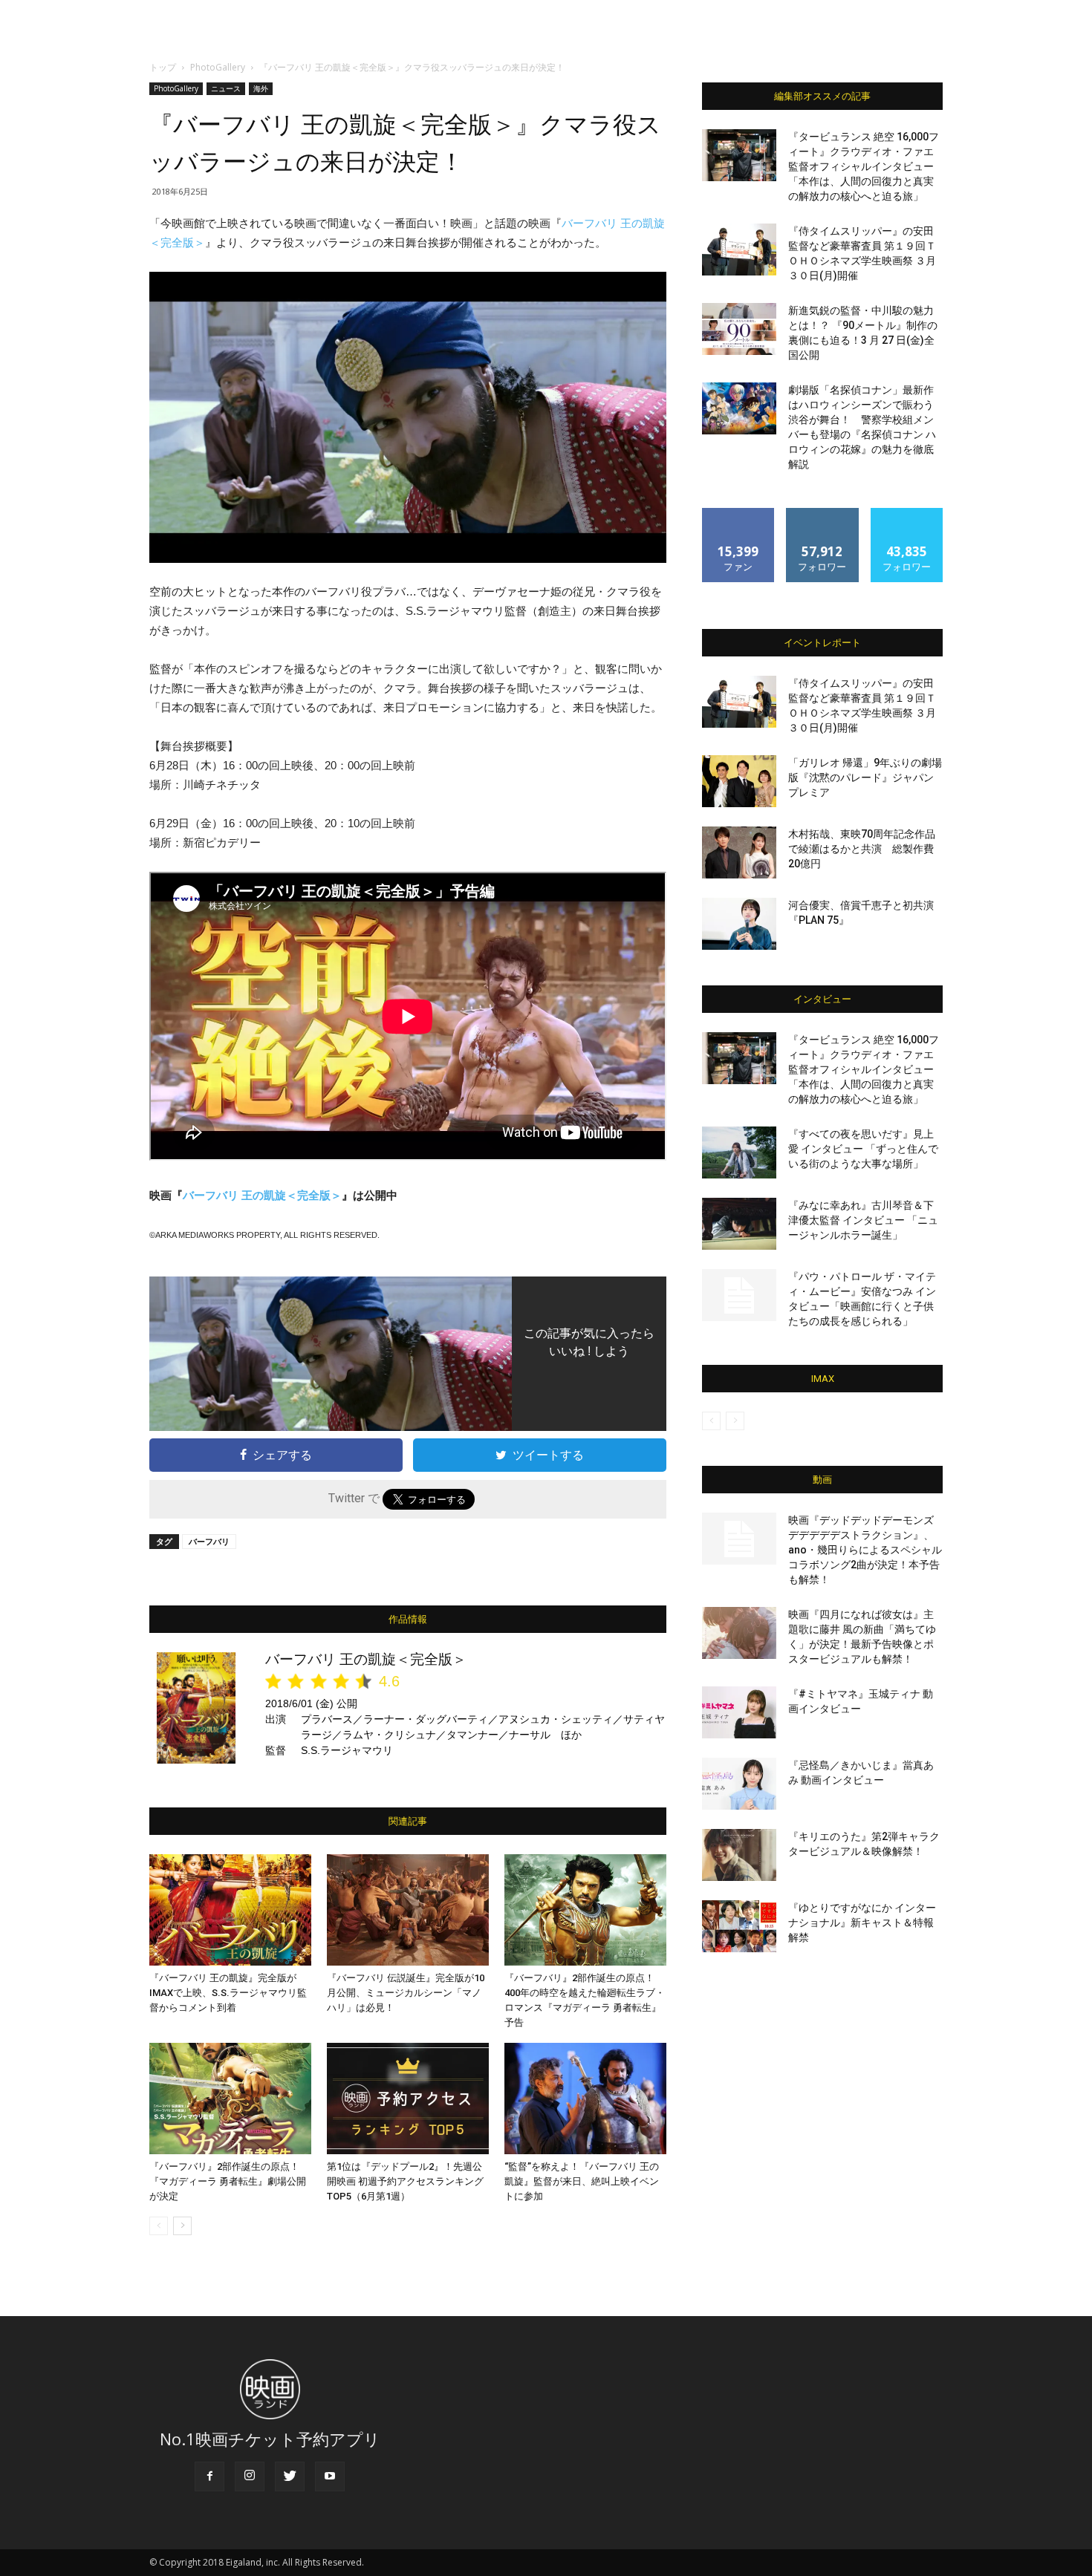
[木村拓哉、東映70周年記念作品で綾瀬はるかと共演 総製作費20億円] (739, 852)
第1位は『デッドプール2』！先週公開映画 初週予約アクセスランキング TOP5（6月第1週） (405, 2181)
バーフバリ (209, 1541)
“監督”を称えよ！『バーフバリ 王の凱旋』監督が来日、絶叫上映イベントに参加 (582, 2181)
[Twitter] (290, 2476)
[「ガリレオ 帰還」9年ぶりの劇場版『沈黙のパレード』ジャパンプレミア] (739, 781)
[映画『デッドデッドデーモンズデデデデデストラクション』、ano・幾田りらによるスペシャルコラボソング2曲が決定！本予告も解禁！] (739, 1539)
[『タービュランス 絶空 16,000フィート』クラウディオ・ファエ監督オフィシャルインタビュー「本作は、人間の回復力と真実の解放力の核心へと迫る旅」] (739, 155)
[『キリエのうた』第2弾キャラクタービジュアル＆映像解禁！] (739, 1855)
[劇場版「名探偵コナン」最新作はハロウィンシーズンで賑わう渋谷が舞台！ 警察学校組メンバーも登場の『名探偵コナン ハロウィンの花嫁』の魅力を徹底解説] (739, 408)
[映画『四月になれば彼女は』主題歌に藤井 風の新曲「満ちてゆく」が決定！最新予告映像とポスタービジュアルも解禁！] (739, 1633)
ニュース (226, 88)
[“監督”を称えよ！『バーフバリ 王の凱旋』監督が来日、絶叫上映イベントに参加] (585, 2099)
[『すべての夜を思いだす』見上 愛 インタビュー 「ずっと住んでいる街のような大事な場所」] (739, 1152)
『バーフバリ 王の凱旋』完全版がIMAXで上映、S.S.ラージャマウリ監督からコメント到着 (228, 1993)
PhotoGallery (218, 67)
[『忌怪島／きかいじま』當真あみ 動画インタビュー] (739, 1784)
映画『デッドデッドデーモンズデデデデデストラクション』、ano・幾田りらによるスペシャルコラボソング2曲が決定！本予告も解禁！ (865, 1550)
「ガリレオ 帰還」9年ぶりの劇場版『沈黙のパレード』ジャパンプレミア (865, 777)
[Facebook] (209, 2476)
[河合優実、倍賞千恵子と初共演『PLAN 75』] (739, 924)
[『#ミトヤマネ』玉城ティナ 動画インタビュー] (739, 1712)
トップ (163, 67)
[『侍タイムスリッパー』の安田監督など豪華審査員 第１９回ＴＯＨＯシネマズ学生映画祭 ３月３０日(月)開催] (739, 250)
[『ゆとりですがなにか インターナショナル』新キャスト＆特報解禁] (739, 1926)
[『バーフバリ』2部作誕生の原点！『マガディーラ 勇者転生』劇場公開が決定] (230, 2099)
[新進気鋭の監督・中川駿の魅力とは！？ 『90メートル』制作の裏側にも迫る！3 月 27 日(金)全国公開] (739, 329)
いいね (739, 513)
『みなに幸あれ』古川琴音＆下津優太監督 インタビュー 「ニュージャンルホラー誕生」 (863, 1220)
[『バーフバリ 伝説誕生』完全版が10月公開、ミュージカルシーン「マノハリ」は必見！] (408, 1910)
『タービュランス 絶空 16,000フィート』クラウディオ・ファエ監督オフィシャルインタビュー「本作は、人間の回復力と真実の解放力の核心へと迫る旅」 (864, 166)
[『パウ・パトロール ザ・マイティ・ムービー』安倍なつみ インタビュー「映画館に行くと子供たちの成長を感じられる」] (739, 1295)
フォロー (822, 513)
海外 (261, 88)
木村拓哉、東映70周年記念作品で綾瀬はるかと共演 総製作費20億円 (862, 849)
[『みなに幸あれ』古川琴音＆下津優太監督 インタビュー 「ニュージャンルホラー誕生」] (739, 1224)
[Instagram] (250, 2476)
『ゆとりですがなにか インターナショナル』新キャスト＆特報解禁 (862, 1923)
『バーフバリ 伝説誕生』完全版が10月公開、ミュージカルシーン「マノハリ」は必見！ (406, 1993)
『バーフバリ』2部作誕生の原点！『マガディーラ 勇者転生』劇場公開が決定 (228, 2181)
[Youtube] (330, 2476)
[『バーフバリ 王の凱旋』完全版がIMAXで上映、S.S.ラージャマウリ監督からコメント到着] (230, 1910)
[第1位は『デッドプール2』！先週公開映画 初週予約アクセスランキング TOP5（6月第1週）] (408, 2099)
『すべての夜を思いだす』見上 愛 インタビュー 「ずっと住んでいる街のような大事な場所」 (863, 1149)
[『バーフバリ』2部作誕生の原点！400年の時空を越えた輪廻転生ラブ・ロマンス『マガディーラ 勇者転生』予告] (585, 1910)
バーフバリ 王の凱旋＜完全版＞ (262, 1195)
